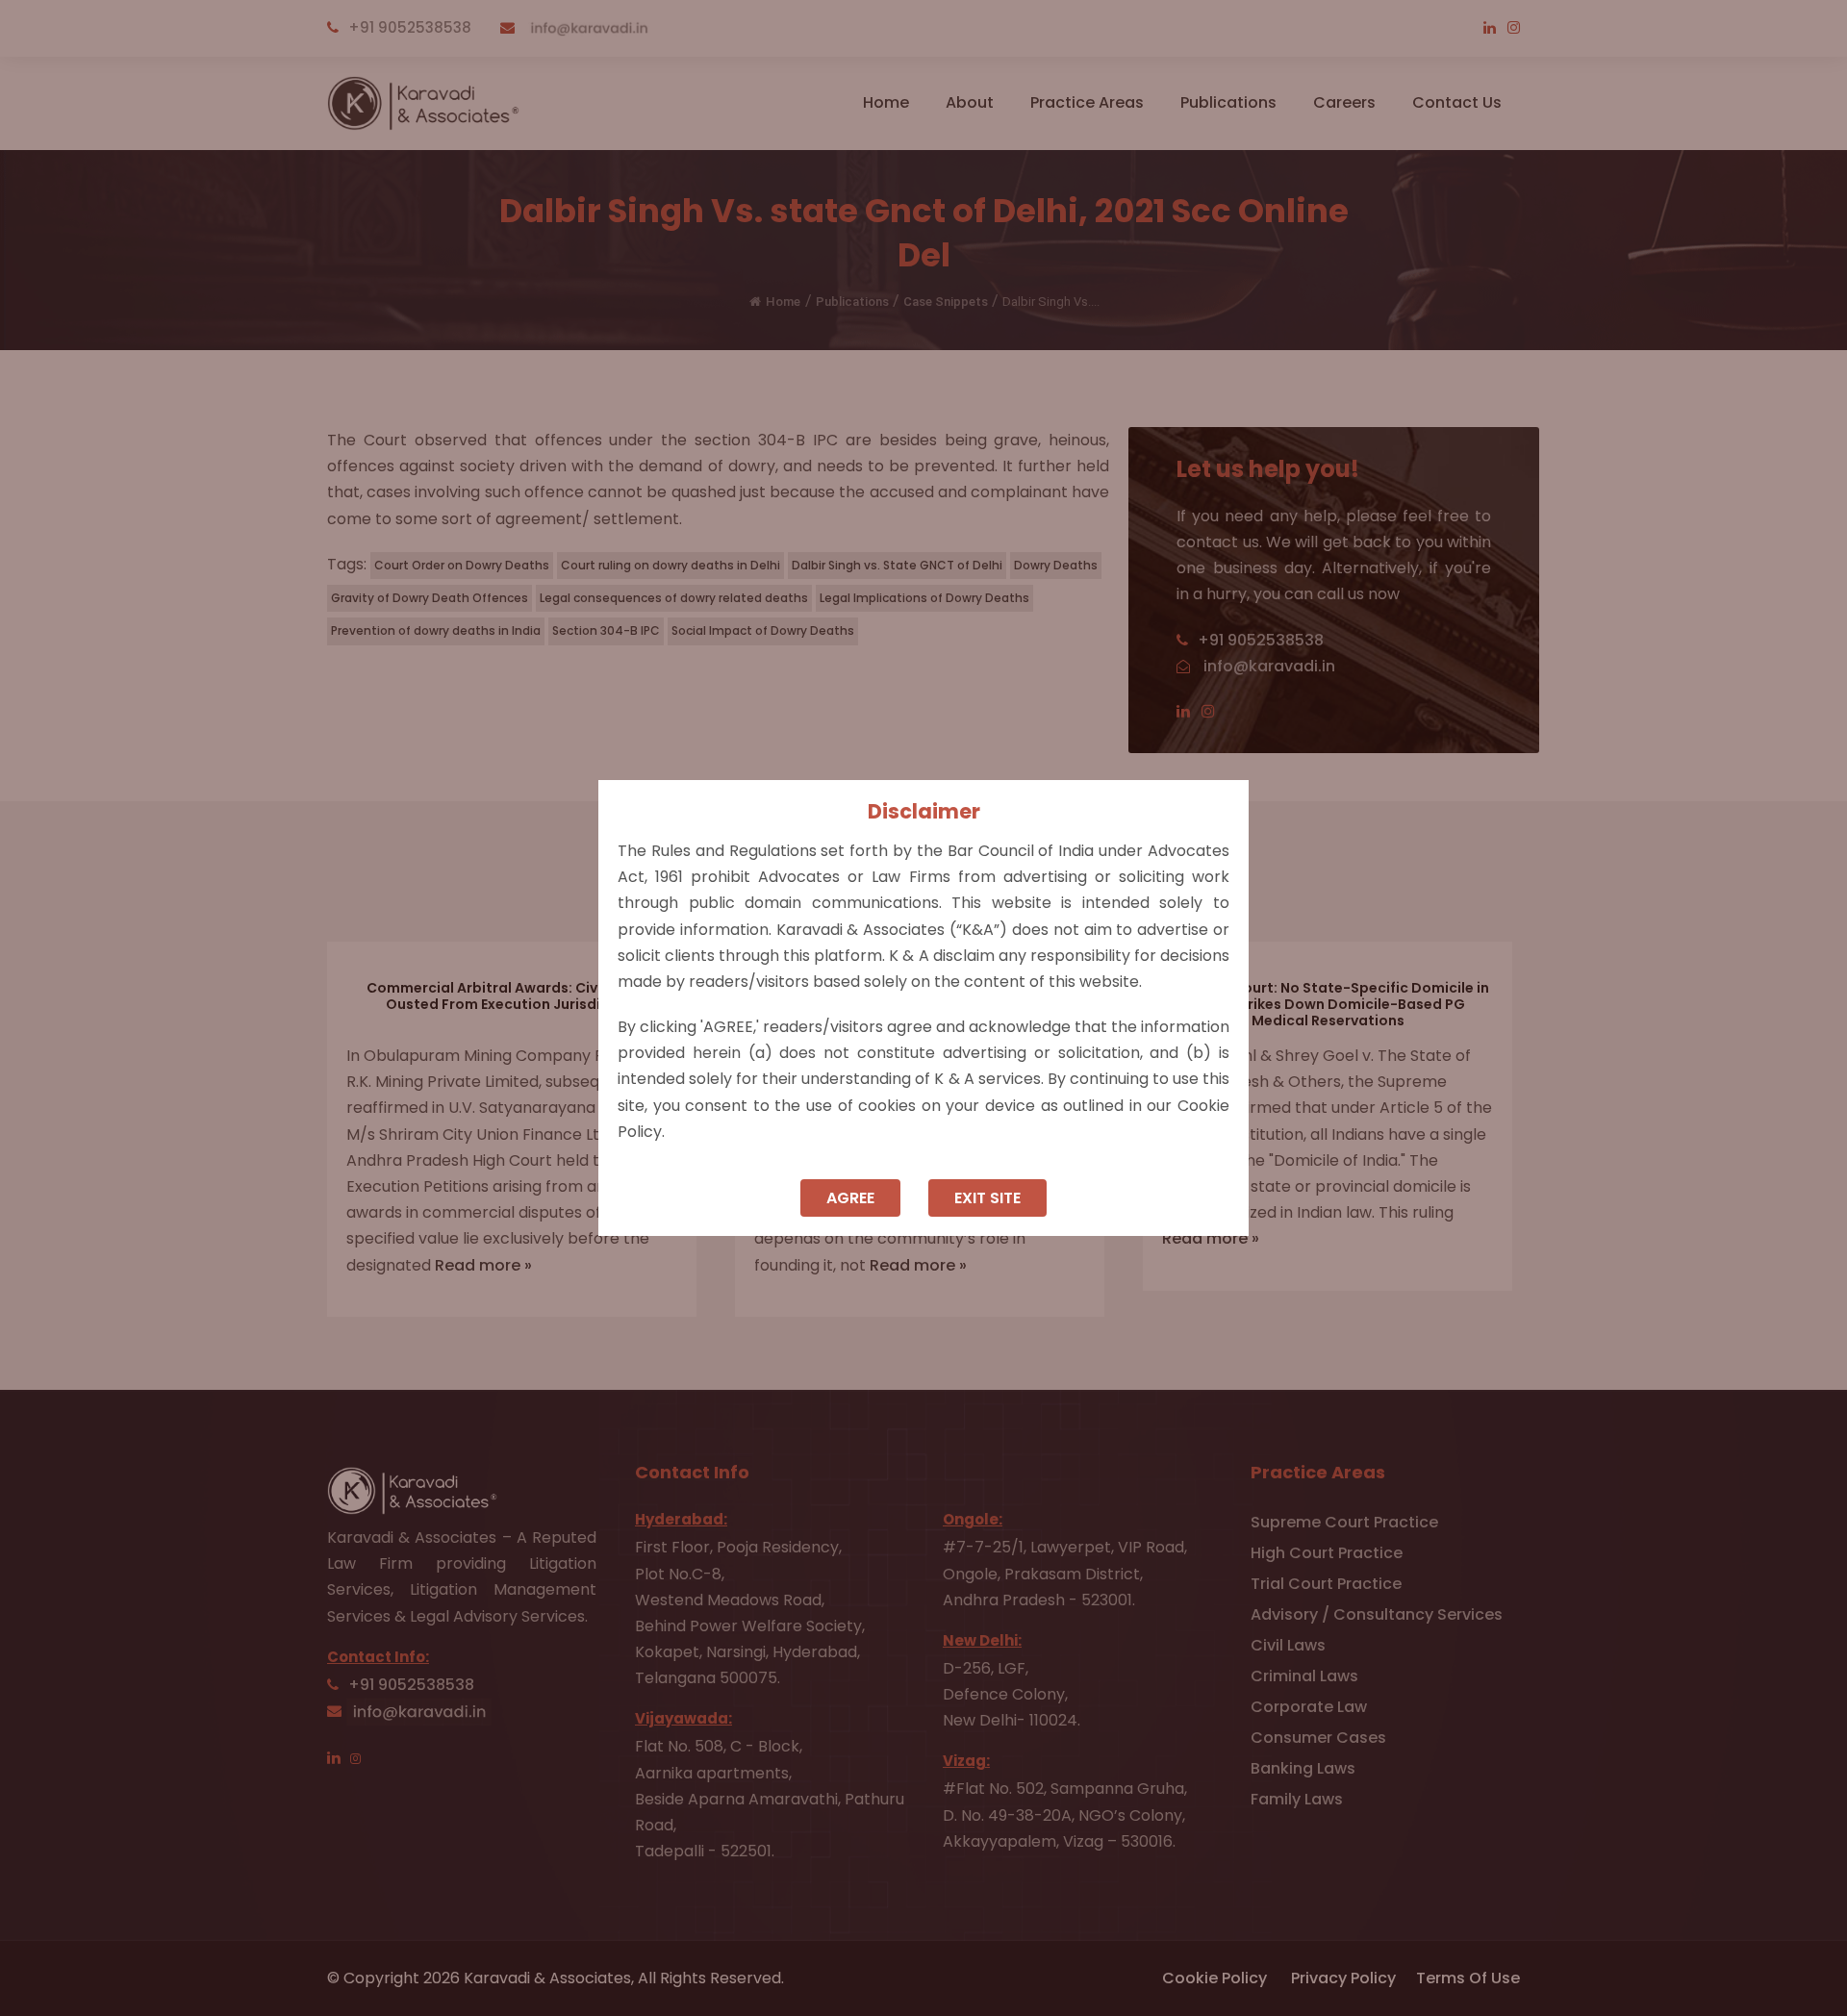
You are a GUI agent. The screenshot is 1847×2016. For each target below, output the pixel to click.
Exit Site (987, 1198)
